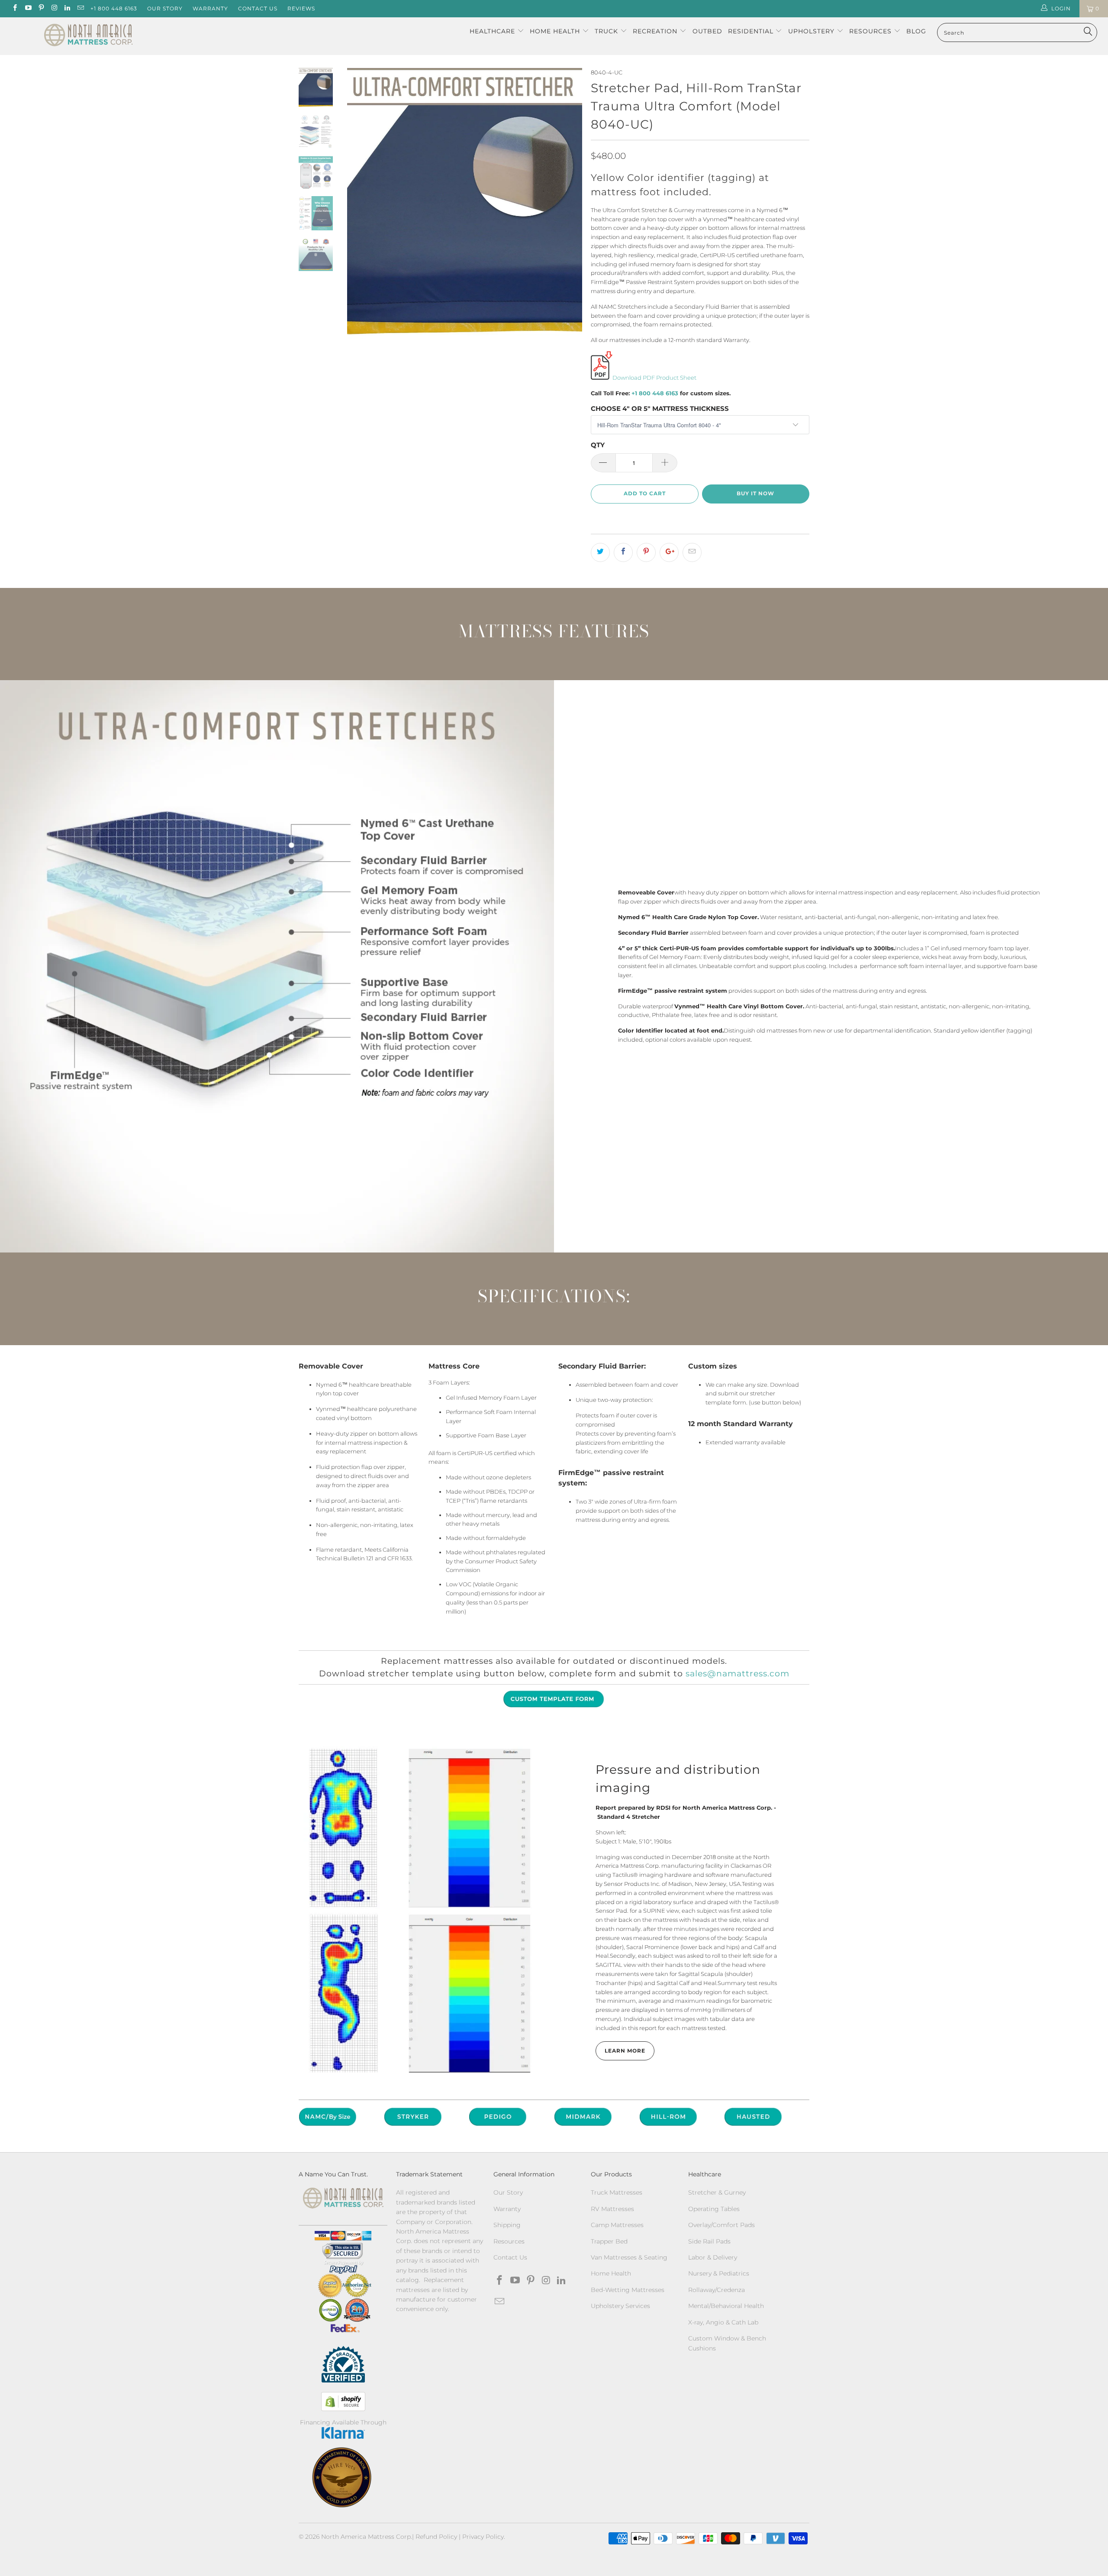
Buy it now (755, 493)
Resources (871, 31)
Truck (606, 31)
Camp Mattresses (617, 2225)
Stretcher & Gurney (717, 2192)
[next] (570, 205)
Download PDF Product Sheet (654, 378)
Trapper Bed (609, 2241)
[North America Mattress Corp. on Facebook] (14, 8)
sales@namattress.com (738, 1674)
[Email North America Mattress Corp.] (80, 8)
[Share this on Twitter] (600, 552)
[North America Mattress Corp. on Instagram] (54, 8)
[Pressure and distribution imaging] (420, 1910)
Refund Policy (436, 2537)
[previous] (359, 205)
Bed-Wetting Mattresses (628, 2290)
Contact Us (258, 8)
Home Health (556, 31)
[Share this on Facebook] (623, 552)
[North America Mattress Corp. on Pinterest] (41, 8)
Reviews (301, 8)
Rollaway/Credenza (717, 2290)
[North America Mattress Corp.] (89, 36)
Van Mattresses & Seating (629, 2257)
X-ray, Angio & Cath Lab (723, 2322)
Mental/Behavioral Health (726, 2306)
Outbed (707, 31)
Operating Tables (714, 2209)
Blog (916, 31)
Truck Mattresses (617, 2192)
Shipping (507, 2225)
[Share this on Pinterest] (646, 552)
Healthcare (492, 31)
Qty (598, 445)
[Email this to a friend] (692, 552)
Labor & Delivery (713, 2257)
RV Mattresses (612, 2209)
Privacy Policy (483, 2537)
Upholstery (812, 31)
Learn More (625, 2051)
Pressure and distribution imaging (678, 1779)
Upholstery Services (620, 2306)
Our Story (165, 8)
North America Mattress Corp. (367, 2537)
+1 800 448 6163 (114, 8)
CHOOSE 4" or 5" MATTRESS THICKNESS (660, 408)
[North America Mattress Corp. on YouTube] (27, 8)
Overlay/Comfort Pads (721, 2225)
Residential (752, 31)
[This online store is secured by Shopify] (343, 2402)
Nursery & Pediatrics (719, 2273)
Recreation (655, 31)
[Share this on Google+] (669, 552)
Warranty (210, 8)
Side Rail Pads (709, 2241)
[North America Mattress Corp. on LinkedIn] (67, 8)
